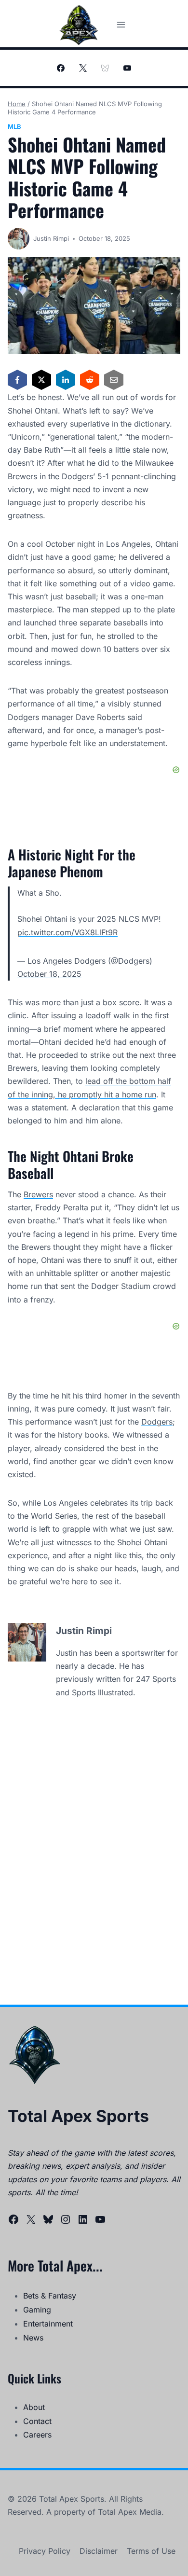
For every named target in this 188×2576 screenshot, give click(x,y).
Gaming (37, 2310)
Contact (37, 2421)
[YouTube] (127, 68)
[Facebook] (61, 68)
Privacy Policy (45, 2551)
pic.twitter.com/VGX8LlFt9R (67, 932)
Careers (37, 2435)
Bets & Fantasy (50, 2296)
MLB (14, 126)
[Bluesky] (105, 68)
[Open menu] (121, 24)
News (33, 2338)
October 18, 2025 (49, 974)
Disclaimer (99, 2551)
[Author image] (19, 239)
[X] (83, 68)
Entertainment (48, 2324)
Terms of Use (151, 2551)
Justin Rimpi (51, 238)
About (34, 2407)
